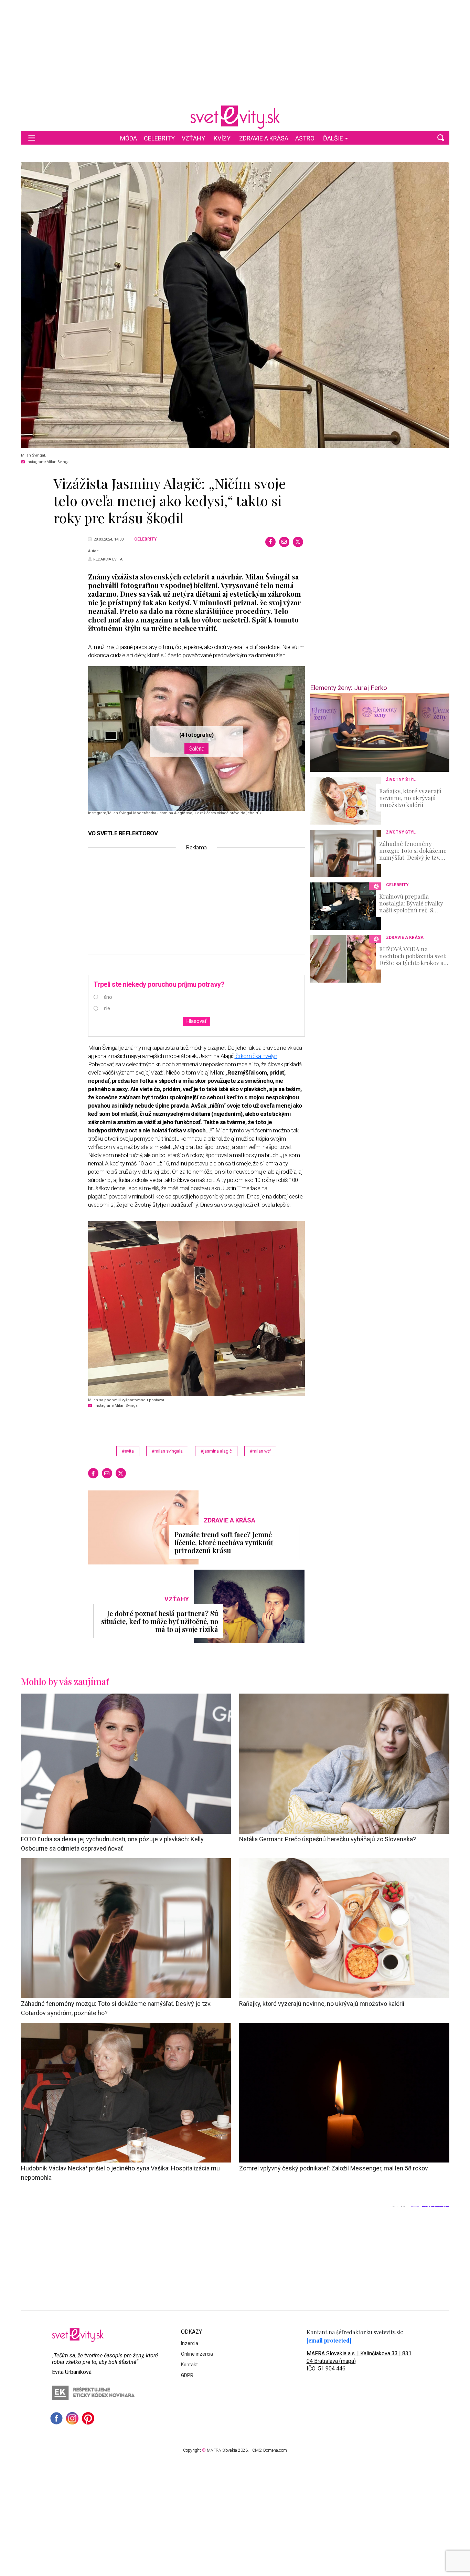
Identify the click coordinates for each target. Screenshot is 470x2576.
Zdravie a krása (264, 138)
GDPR (187, 2375)
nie (107, 1008)
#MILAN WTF (260, 1451)
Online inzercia (197, 2354)
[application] (380, 732)
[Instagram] (72, 2418)
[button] (441, 138)
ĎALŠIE (333, 138)
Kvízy (222, 138)
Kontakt (189, 2365)
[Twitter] (298, 542)
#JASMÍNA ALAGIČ (216, 1451)
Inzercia (190, 2343)
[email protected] (329, 2340)
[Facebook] (270, 542)
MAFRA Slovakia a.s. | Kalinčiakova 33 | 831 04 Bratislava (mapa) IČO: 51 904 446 (359, 2361)
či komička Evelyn (256, 1056)
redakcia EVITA (108, 559)
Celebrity (159, 138)
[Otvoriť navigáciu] (32, 138)
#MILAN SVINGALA (167, 1451)
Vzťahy (193, 138)
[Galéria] (235, 305)
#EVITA (128, 1451)
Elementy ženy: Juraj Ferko (349, 688)
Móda (129, 138)
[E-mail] (284, 542)
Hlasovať (196, 1021)
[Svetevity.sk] (235, 117)
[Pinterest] (88, 2418)
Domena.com (275, 2450)
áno (108, 997)
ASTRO (305, 138)
